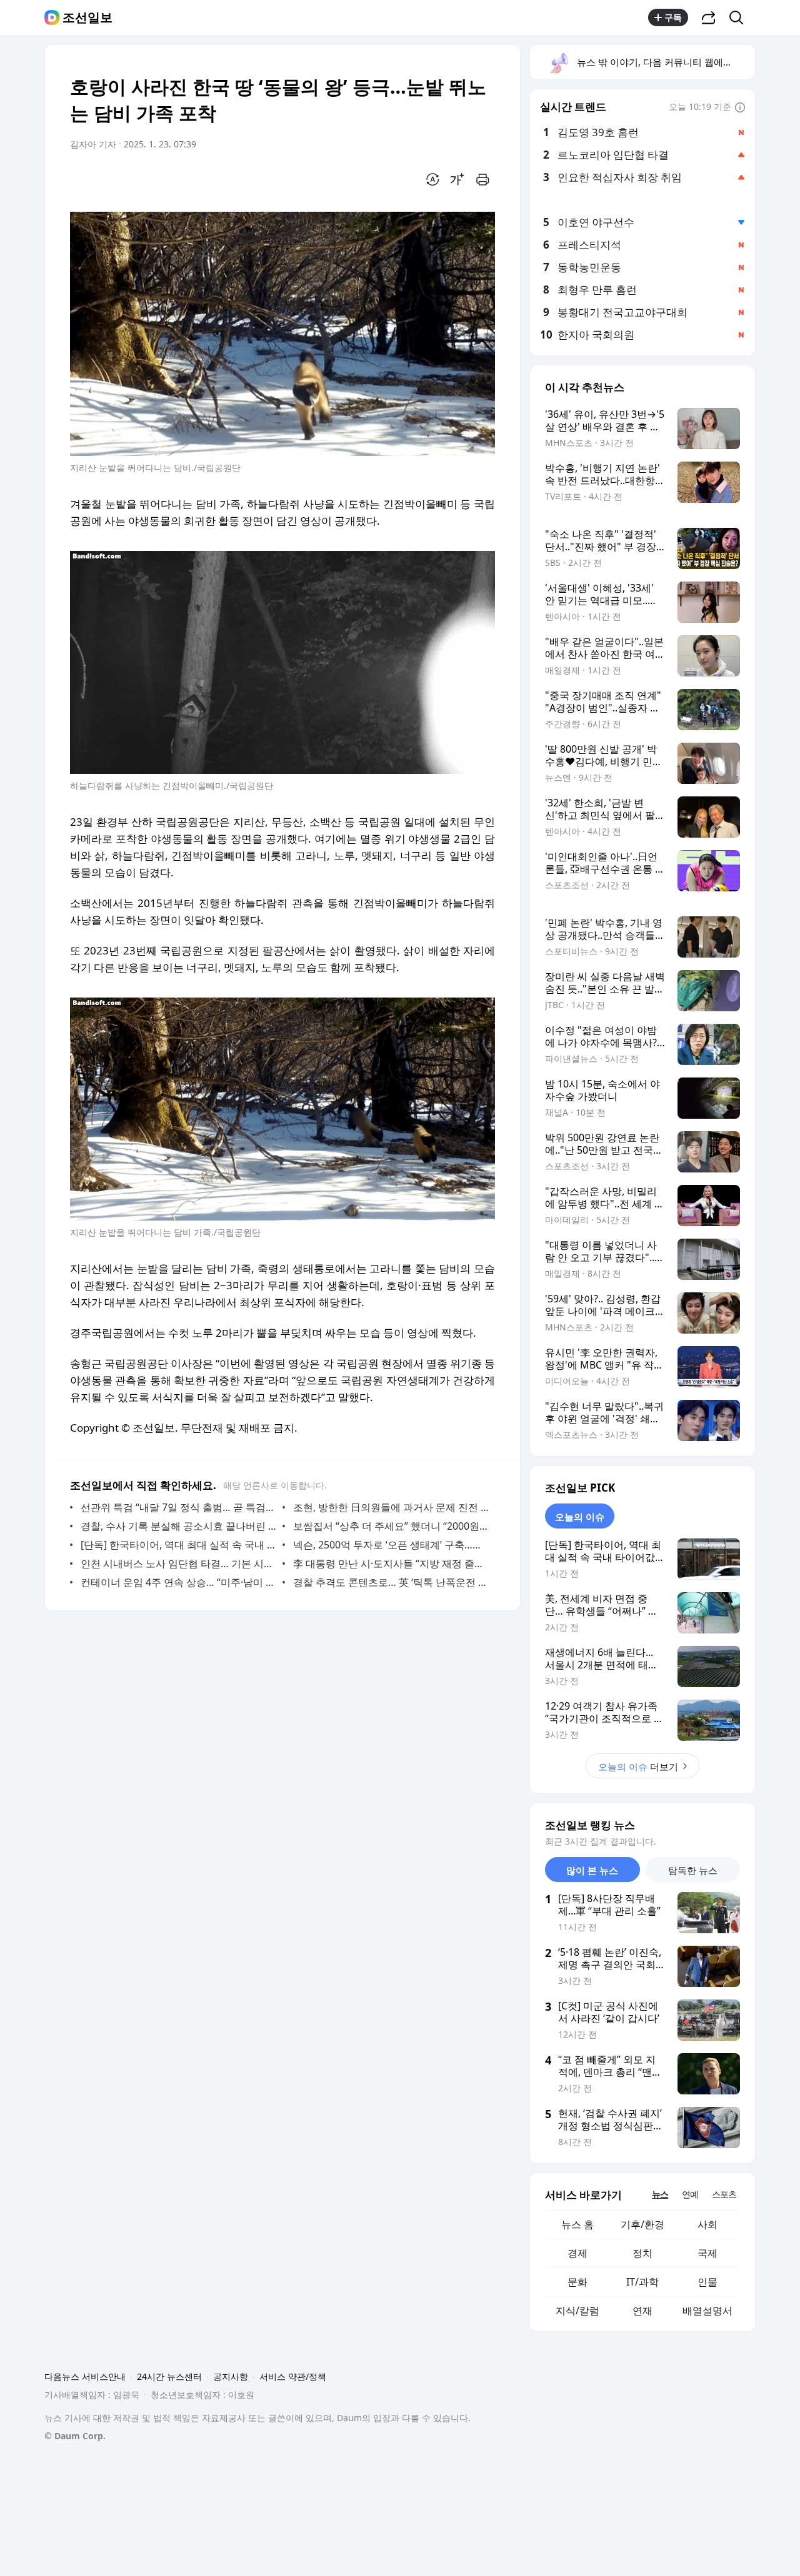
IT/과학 (642, 2282)
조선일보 (87, 17)
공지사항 (231, 2376)
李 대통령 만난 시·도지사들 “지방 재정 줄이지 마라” (391, 1563)
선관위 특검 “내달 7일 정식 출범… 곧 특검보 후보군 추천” (178, 1507)
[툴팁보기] (740, 108)
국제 (707, 2253)
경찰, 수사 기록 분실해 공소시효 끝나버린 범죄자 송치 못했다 (178, 1526)
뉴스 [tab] (660, 2194)
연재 (642, 2311)
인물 (707, 2282)
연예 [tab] (690, 2194)
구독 (673, 17)
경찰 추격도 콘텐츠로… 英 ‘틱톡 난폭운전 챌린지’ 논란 (391, 1582)
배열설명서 (707, 2311)
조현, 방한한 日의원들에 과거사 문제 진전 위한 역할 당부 (391, 1507)
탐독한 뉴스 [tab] (693, 1870)
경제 (577, 2253)
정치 (642, 2253)
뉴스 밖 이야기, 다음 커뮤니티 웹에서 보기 (665, 62)
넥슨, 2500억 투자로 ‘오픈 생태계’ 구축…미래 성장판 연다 (391, 1545)
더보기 (638, 1766)
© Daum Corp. (75, 2436)
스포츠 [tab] (724, 2194)
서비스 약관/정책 (293, 2376)
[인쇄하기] (482, 179)
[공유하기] (709, 17)
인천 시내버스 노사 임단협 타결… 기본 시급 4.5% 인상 (178, 1563)
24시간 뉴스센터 (169, 2376)
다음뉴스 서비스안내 (85, 2376)
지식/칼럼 (577, 2311)
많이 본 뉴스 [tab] (592, 1870)
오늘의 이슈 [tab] (580, 1517)
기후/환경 (642, 2224)
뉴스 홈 (577, 2224)
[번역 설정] (432, 179)
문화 (577, 2282)
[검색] (740, 17)
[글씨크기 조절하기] (457, 179)
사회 (707, 2224)
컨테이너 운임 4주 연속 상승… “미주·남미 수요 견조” (178, 1582)
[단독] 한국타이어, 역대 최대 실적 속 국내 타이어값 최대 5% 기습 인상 (178, 1545)
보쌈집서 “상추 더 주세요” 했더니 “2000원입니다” (391, 1526)
